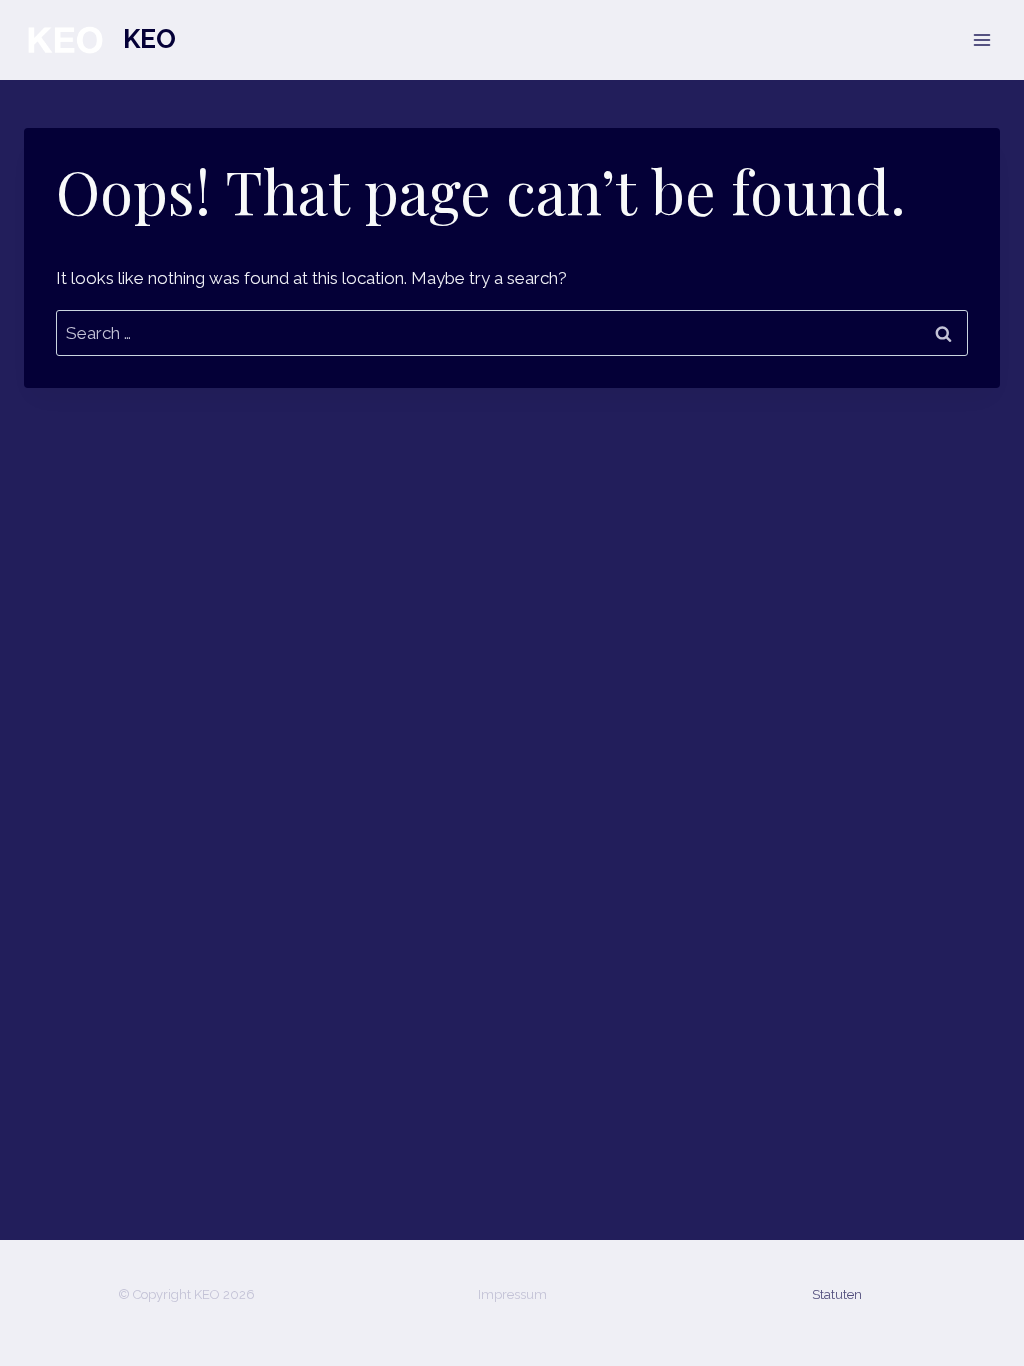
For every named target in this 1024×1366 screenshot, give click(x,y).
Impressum (512, 1294)
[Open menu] (981, 39)
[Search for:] (512, 333)
